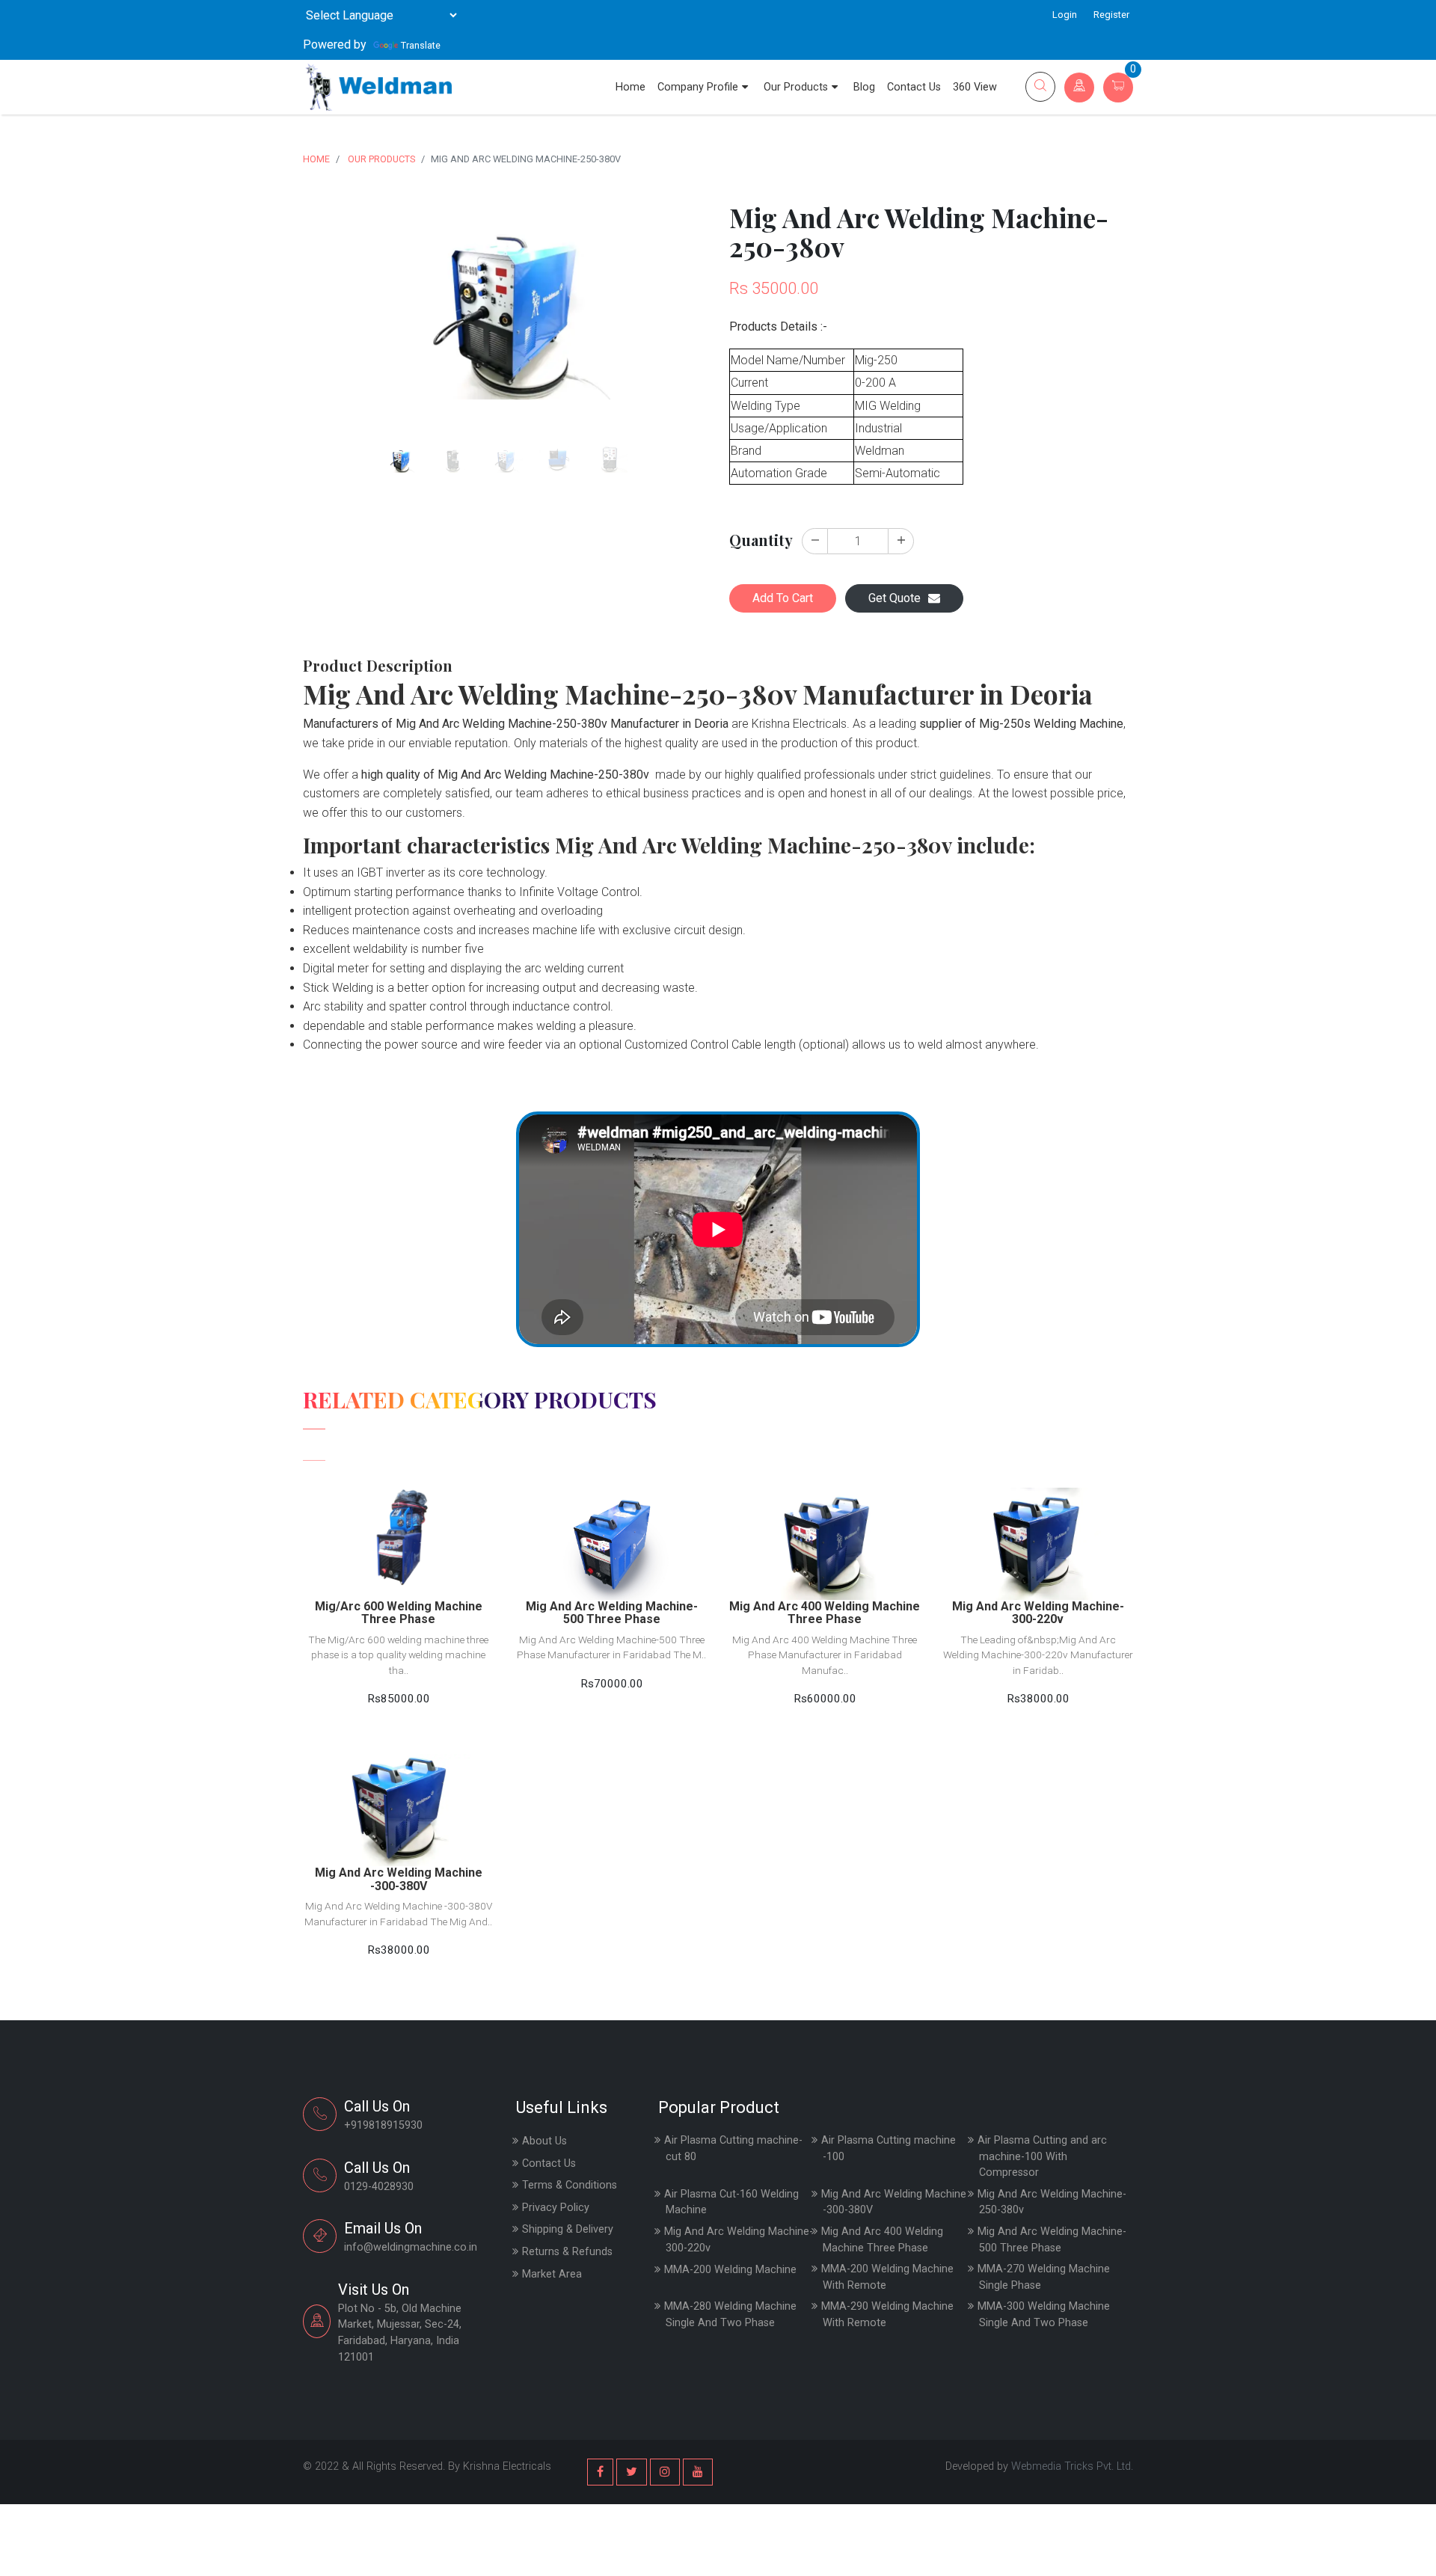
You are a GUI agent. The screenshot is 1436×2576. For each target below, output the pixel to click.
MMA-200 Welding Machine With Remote (887, 2277)
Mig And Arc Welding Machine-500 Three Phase (1052, 2240)
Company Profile (698, 87)
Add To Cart (783, 598)
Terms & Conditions (570, 2185)
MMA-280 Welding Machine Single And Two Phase (730, 2315)
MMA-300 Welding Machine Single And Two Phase (1044, 2315)
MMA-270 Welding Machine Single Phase (1044, 2277)
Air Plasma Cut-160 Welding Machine (731, 2202)
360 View (975, 87)
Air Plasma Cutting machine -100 (889, 2149)
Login (1065, 15)
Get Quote (895, 598)
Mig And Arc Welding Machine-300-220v (739, 2240)
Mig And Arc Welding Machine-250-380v (1052, 2202)
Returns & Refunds (567, 2252)
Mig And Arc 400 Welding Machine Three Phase (882, 2240)
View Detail (399, 1517)
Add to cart (399, 1552)
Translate (421, 45)
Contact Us (914, 87)
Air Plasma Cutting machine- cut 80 (733, 2149)
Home (630, 87)
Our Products (796, 87)
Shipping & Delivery (568, 2229)
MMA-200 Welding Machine (730, 2270)
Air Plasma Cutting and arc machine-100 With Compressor (1042, 2156)
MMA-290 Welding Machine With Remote (887, 2315)
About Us (544, 2141)
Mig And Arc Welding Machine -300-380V (894, 2202)
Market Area (552, 2274)
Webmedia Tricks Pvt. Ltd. (1072, 2466)
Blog (864, 87)
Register (1111, 15)
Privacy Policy (556, 2208)
